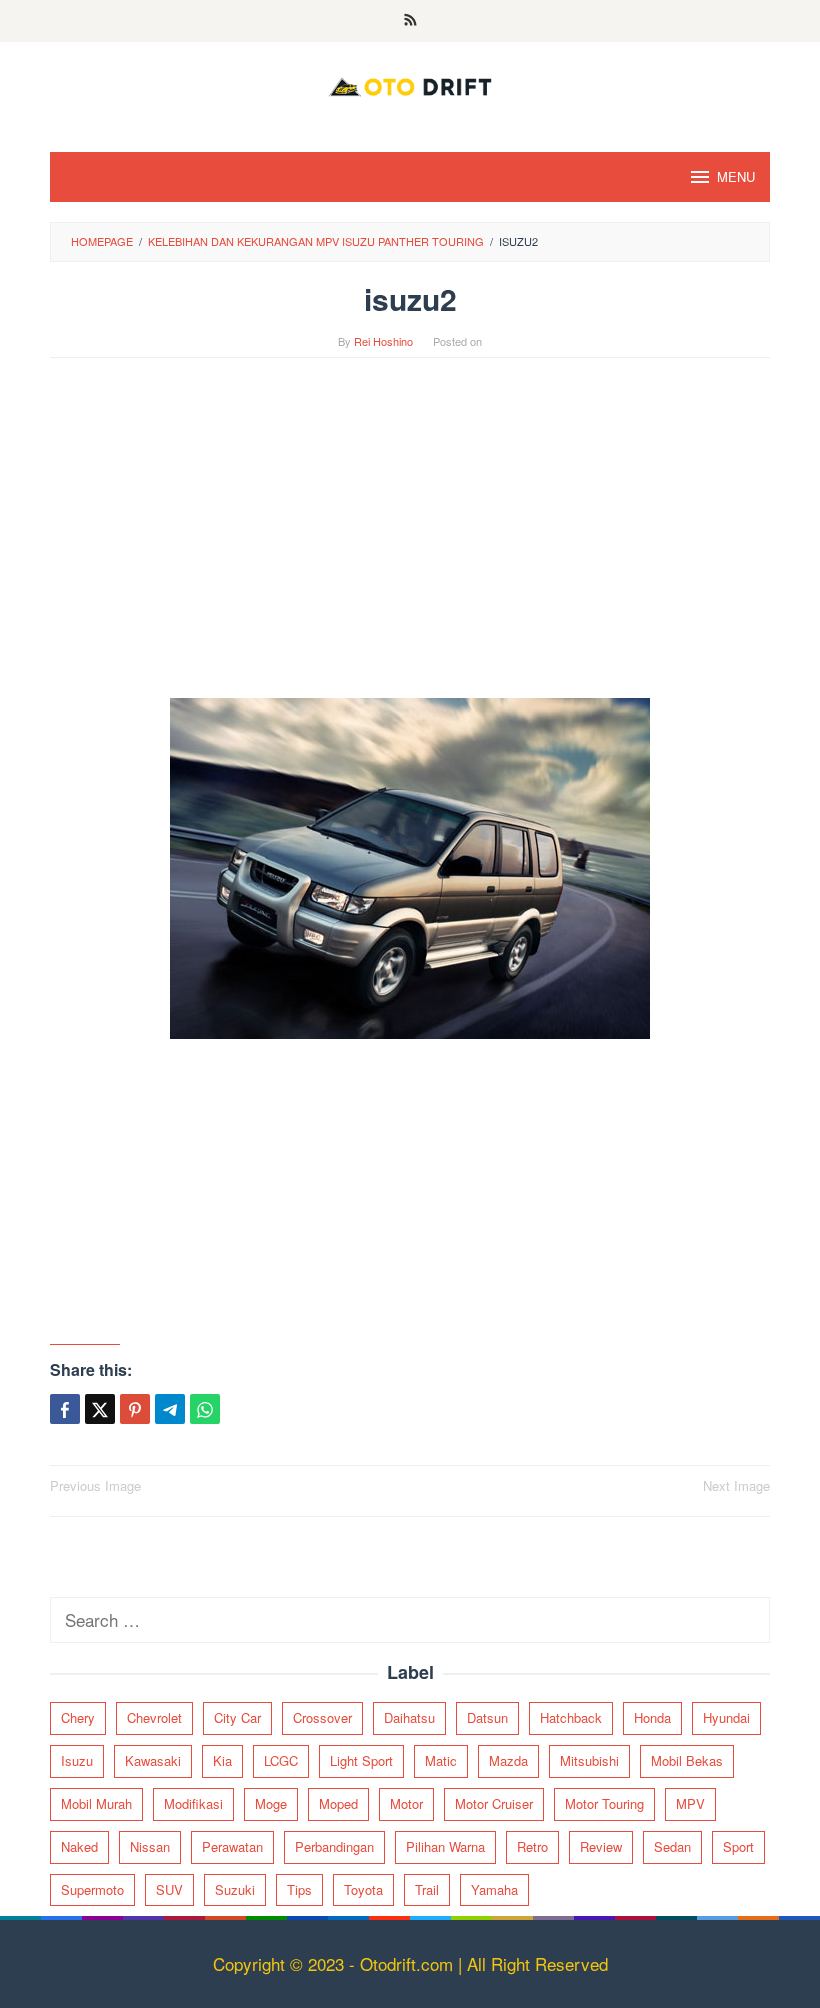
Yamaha (494, 1889)
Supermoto (92, 1889)
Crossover (322, 1717)
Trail (427, 1889)
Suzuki (235, 1889)
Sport (738, 1846)
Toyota (363, 1889)
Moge (271, 1803)
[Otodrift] (410, 83)
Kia (222, 1760)
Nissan (150, 1846)
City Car (237, 1717)
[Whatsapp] (205, 1409)
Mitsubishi (589, 1760)
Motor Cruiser (494, 1803)
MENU (736, 176)
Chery (78, 1717)
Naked (79, 1846)
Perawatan (232, 1846)
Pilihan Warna (445, 1846)
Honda (652, 1717)
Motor (406, 1803)
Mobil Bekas (687, 1760)
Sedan (672, 1846)
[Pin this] (135, 1409)
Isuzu (77, 1760)
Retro (532, 1846)
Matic (441, 1760)
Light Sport (361, 1760)
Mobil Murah (96, 1803)
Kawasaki (153, 1760)
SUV (169, 1889)
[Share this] (65, 1409)
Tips (299, 1889)
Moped (338, 1803)
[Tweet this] (100, 1409)
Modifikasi (193, 1803)
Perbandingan (334, 1846)
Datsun (487, 1717)
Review (601, 1846)
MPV (690, 1803)
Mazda (508, 1760)
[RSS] (410, 21)
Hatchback (571, 1717)
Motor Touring (604, 1803)
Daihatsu (409, 1717)
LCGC (281, 1760)
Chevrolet (154, 1717)
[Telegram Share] (170, 1409)
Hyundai (726, 1717)
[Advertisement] (410, 538)
